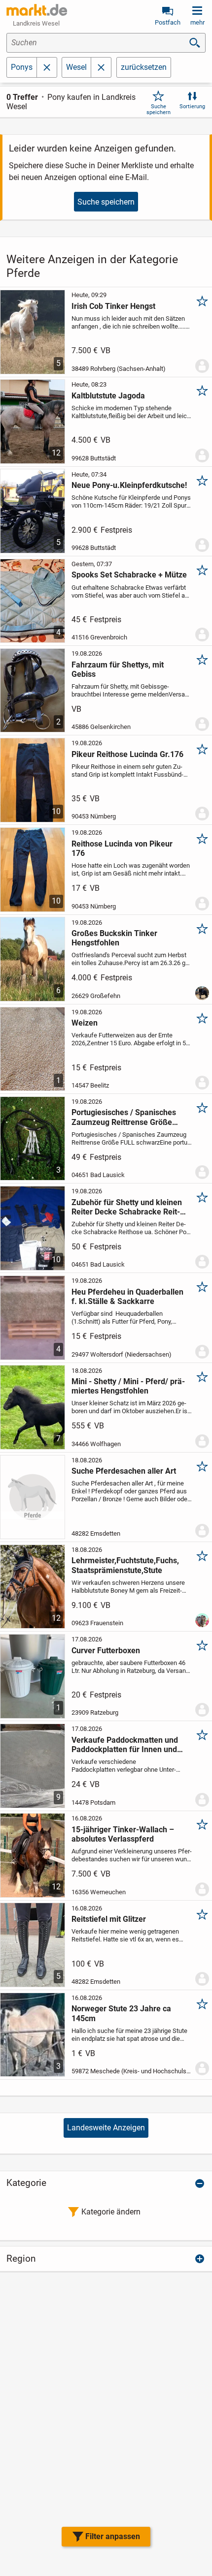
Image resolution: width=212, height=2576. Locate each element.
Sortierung (192, 106)
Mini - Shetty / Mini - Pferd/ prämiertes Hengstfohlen (128, 1386)
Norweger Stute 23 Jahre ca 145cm (121, 2013)
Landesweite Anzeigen (106, 2128)
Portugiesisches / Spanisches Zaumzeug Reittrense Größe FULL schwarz (124, 1117)
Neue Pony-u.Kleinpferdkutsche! (129, 485)
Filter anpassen (113, 2536)
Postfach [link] (168, 22)
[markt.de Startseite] (37, 10)
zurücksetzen (144, 67)
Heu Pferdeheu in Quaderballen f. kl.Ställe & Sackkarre (127, 1297)
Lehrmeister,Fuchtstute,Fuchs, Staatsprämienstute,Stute (125, 1565)
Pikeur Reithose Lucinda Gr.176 (127, 754)
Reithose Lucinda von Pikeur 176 (122, 849)
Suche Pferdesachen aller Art (124, 1471)
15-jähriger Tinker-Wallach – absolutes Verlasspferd (123, 1834)
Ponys (22, 67)
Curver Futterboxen (106, 1651)
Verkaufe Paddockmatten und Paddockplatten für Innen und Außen (125, 1745)
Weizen (85, 1023)
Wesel (76, 67)
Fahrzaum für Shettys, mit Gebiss (118, 669)
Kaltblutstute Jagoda (108, 396)
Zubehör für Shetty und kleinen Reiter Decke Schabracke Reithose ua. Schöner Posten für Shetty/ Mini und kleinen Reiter (127, 1207)
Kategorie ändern (111, 2212)
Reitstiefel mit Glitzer (109, 1919)
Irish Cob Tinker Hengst (113, 306)
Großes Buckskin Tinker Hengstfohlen (114, 938)
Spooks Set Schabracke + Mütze (129, 575)
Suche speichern (159, 109)
